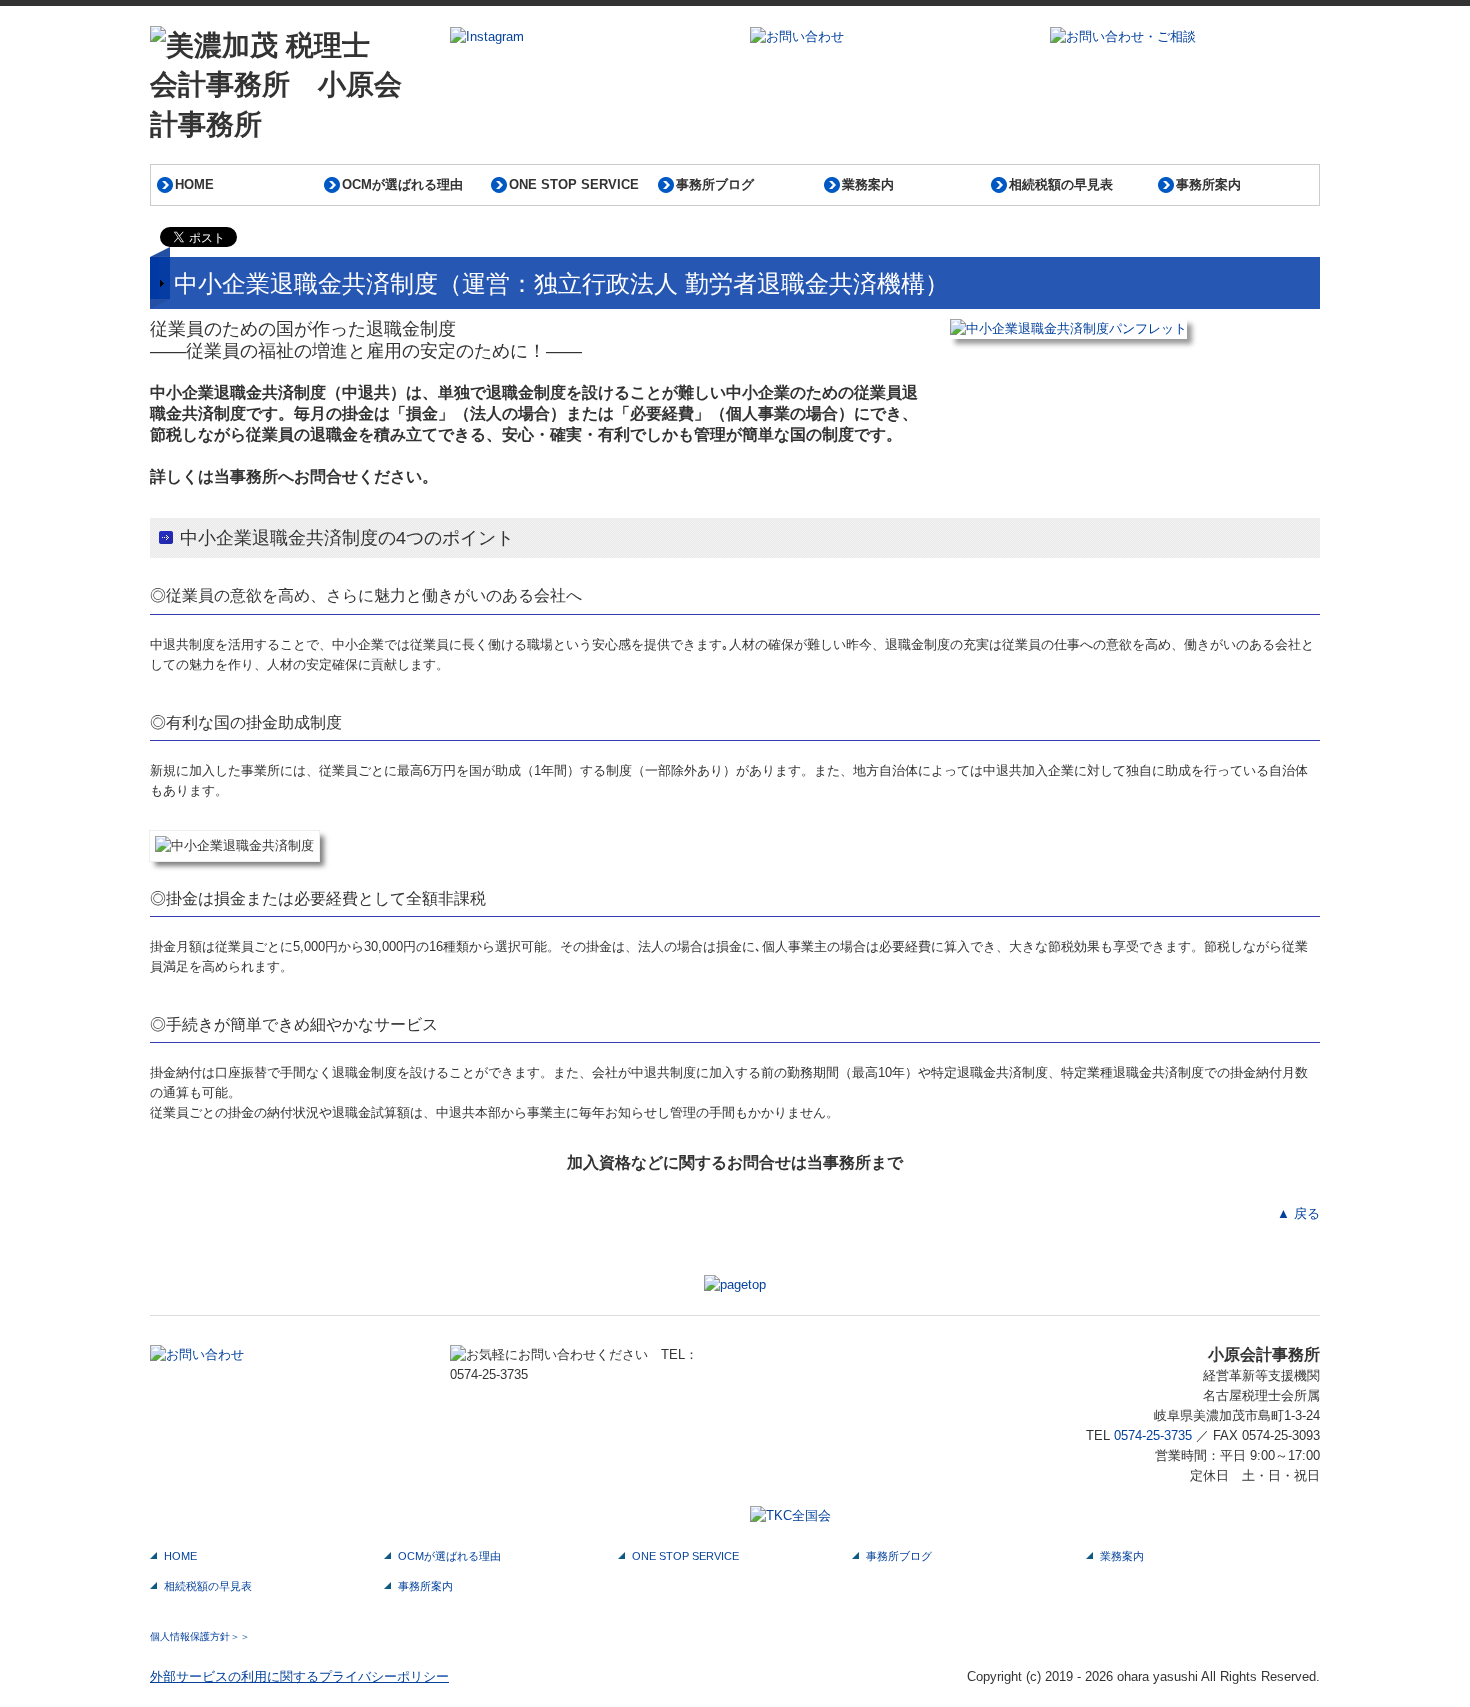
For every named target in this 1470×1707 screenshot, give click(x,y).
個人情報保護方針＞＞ (200, 1636)
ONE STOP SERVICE (574, 184)
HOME (194, 184)
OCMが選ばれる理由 (402, 184)
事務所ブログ (715, 184)
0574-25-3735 (1153, 1435)
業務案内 (868, 184)
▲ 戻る (1298, 1213)
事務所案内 (1208, 184)
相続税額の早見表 (1061, 184)
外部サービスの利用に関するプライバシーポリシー (299, 1676)
